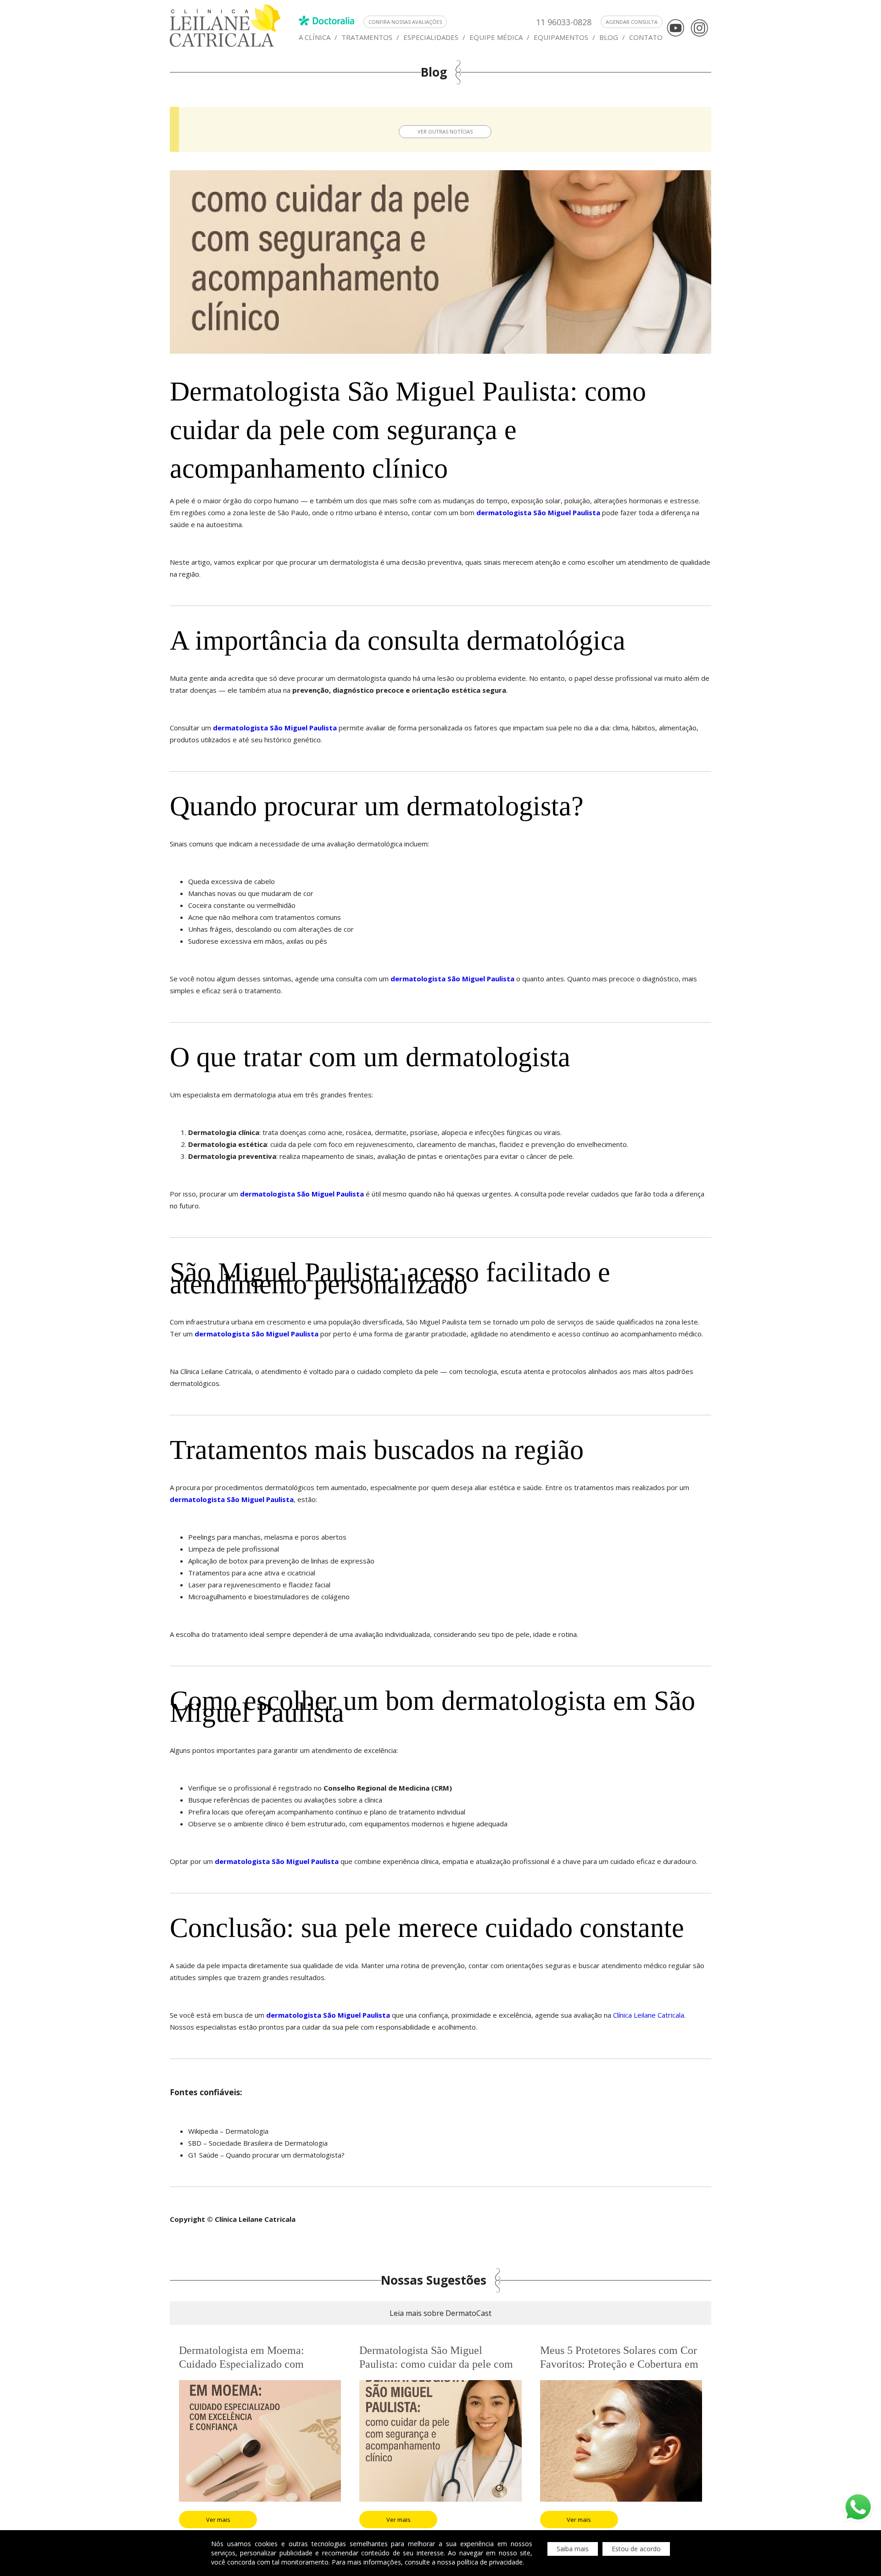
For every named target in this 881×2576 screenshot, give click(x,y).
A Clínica (315, 37)
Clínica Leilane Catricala (648, 2015)
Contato (646, 37)
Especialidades (431, 37)
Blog (609, 37)
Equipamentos (561, 37)
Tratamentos (367, 37)
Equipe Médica (496, 37)
